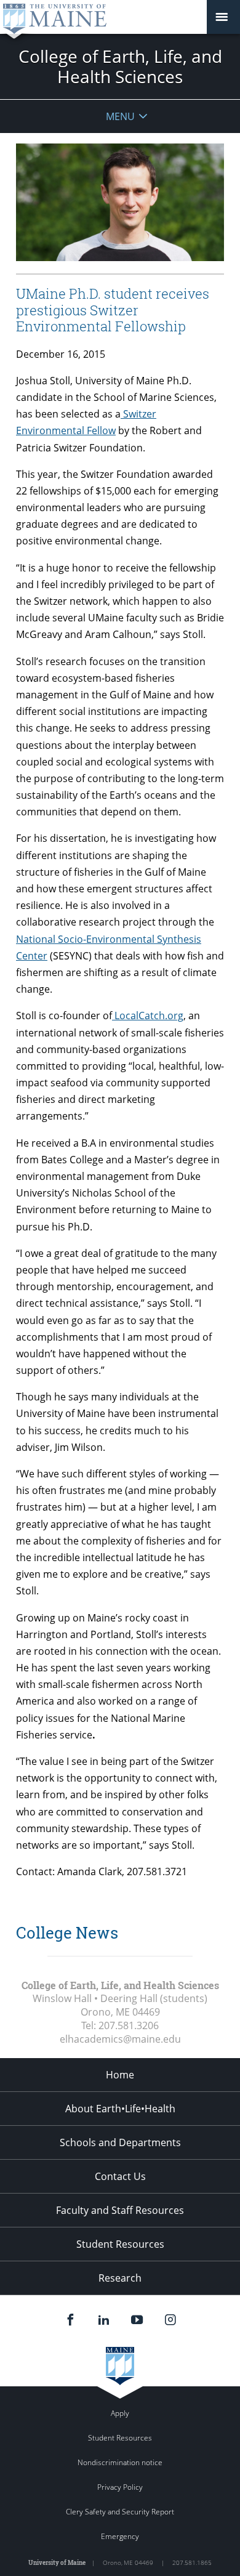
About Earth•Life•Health (120, 2109)
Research (120, 2278)
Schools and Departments (120, 2142)
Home (120, 2075)
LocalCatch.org (148, 1015)
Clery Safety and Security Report (120, 2512)
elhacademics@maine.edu (120, 2039)
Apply (120, 2413)
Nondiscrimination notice (120, 2462)
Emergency (120, 2536)
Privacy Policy (120, 2487)
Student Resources (120, 2244)
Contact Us (120, 2176)
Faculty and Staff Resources (120, 2210)
